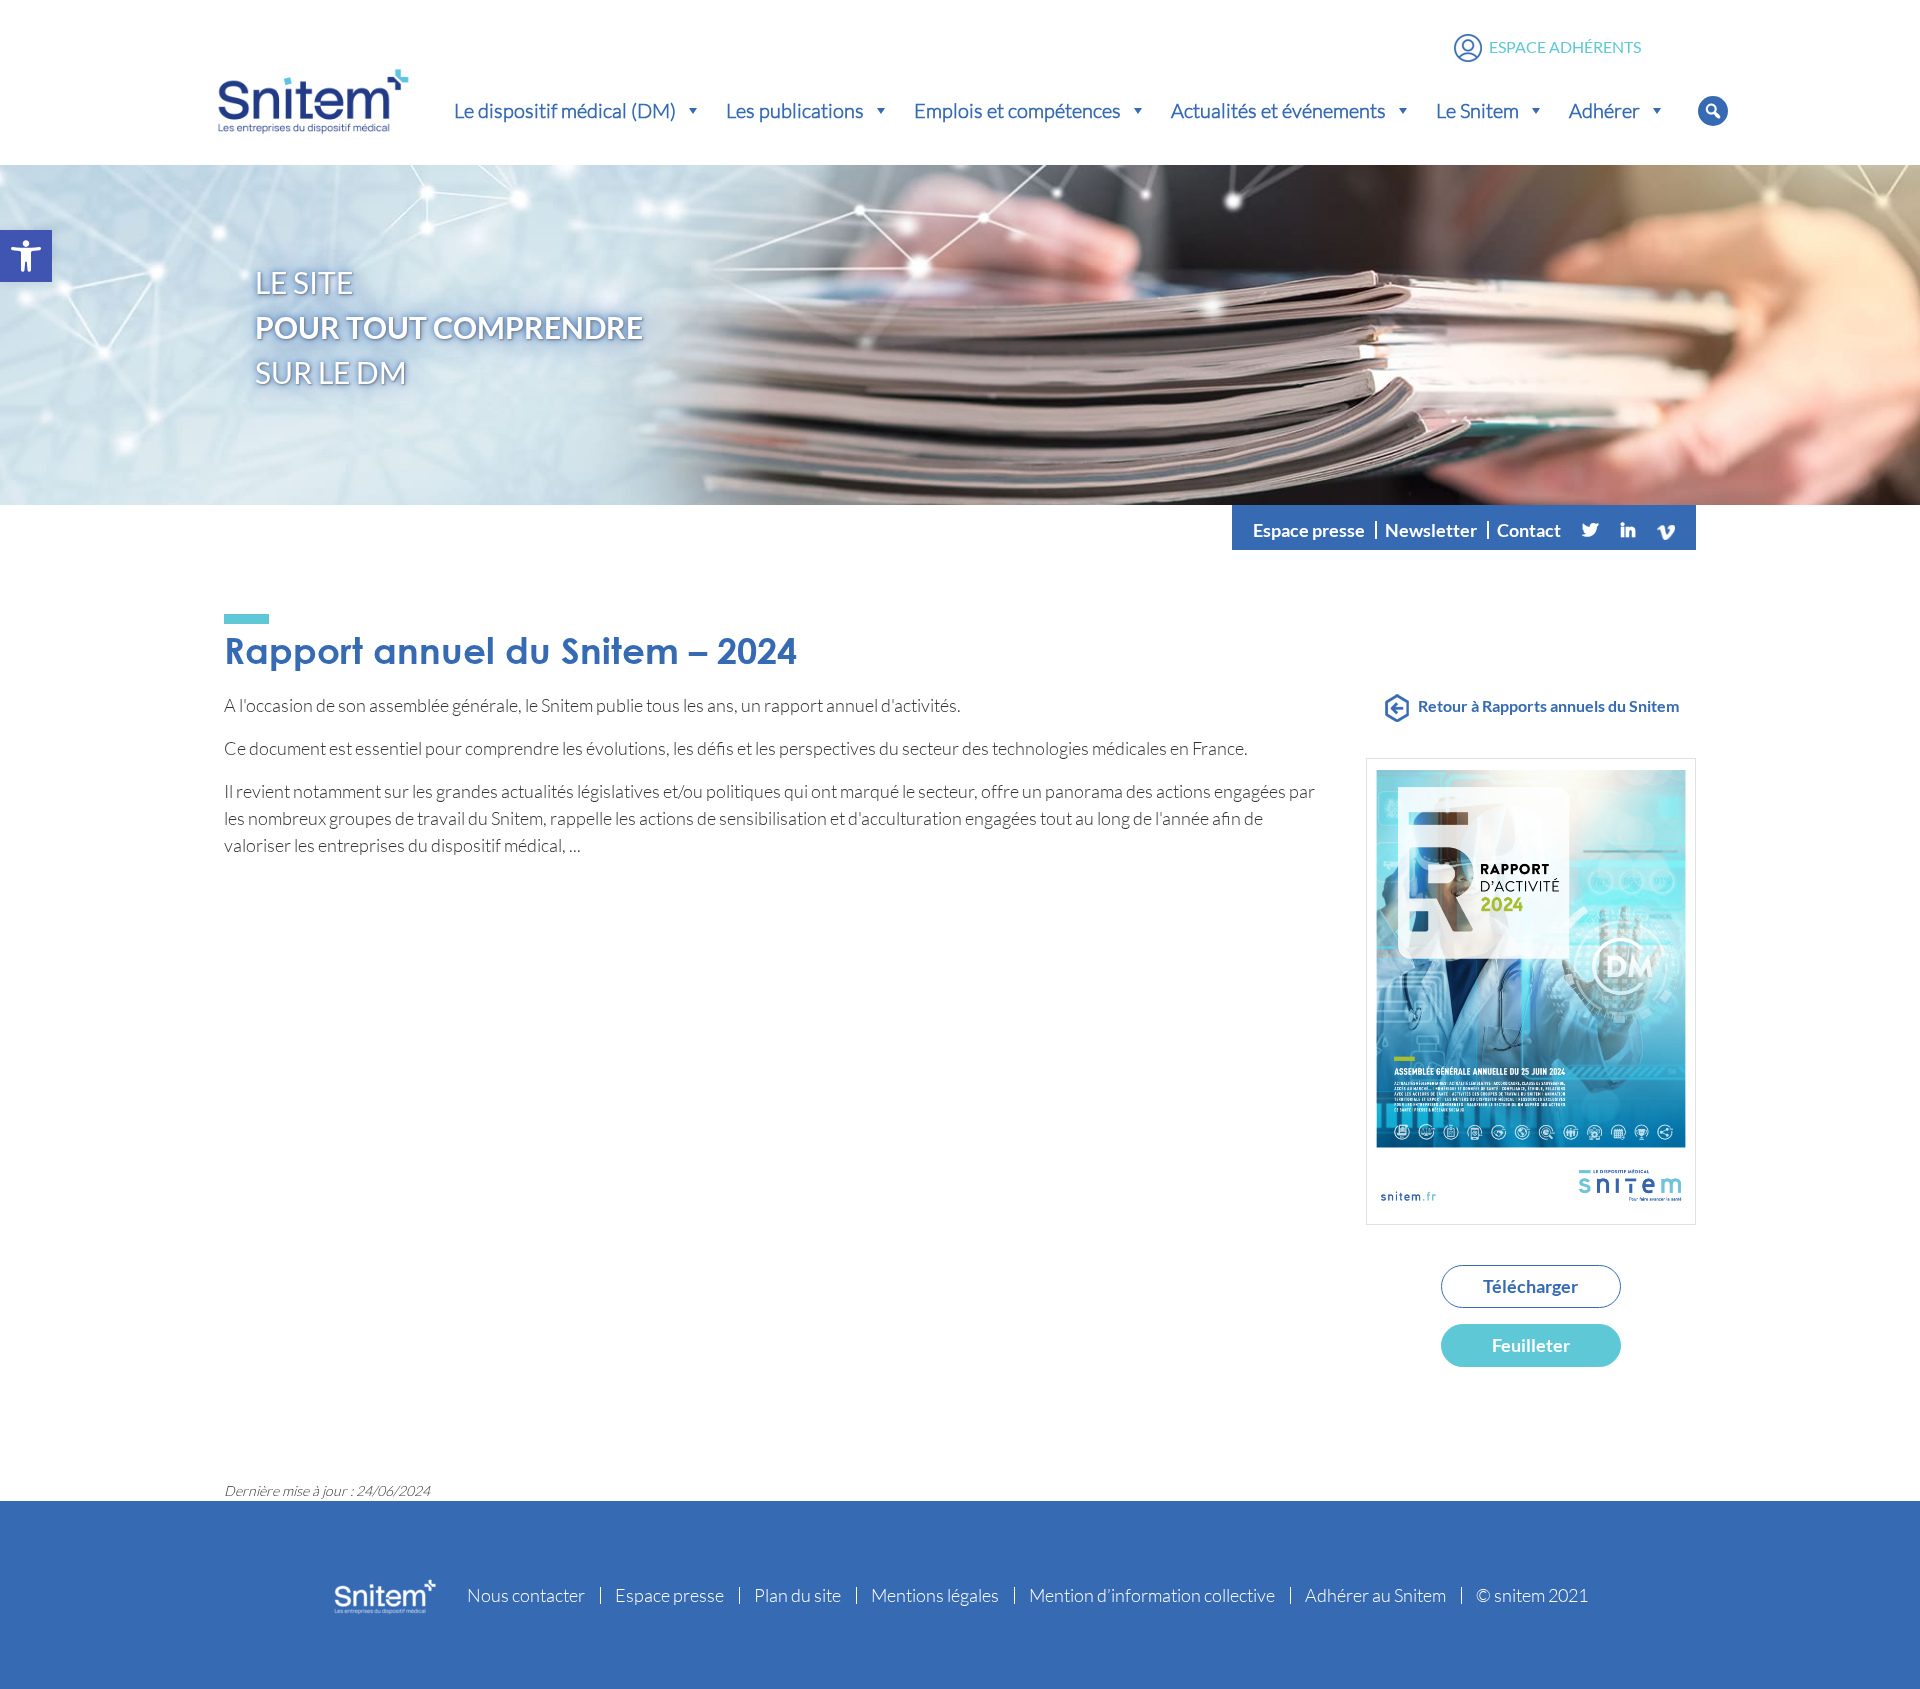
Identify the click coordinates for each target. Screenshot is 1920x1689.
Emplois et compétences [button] (1017, 110)
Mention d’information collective (1152, 1595)
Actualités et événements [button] (1278, 110)
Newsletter (1431, 530)
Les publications (795, 110)
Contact (1529, 530)
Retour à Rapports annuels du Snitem (1548, 705)
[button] (26, 256)
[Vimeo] (1666, 530)
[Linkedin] (1628, 530)
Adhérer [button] (1604, 110)
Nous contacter (526, 1595)
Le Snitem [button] (1477, 110)
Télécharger (1530, 1286)
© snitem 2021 (1532, 1595)
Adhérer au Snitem (1375, 1595)
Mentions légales (935, 1595)
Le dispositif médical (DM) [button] (565, 110)
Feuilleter (1531, 1345)
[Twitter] (1590, 530)
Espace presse (1309, 530)
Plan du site (797, 1595)
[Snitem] (313, 97)
